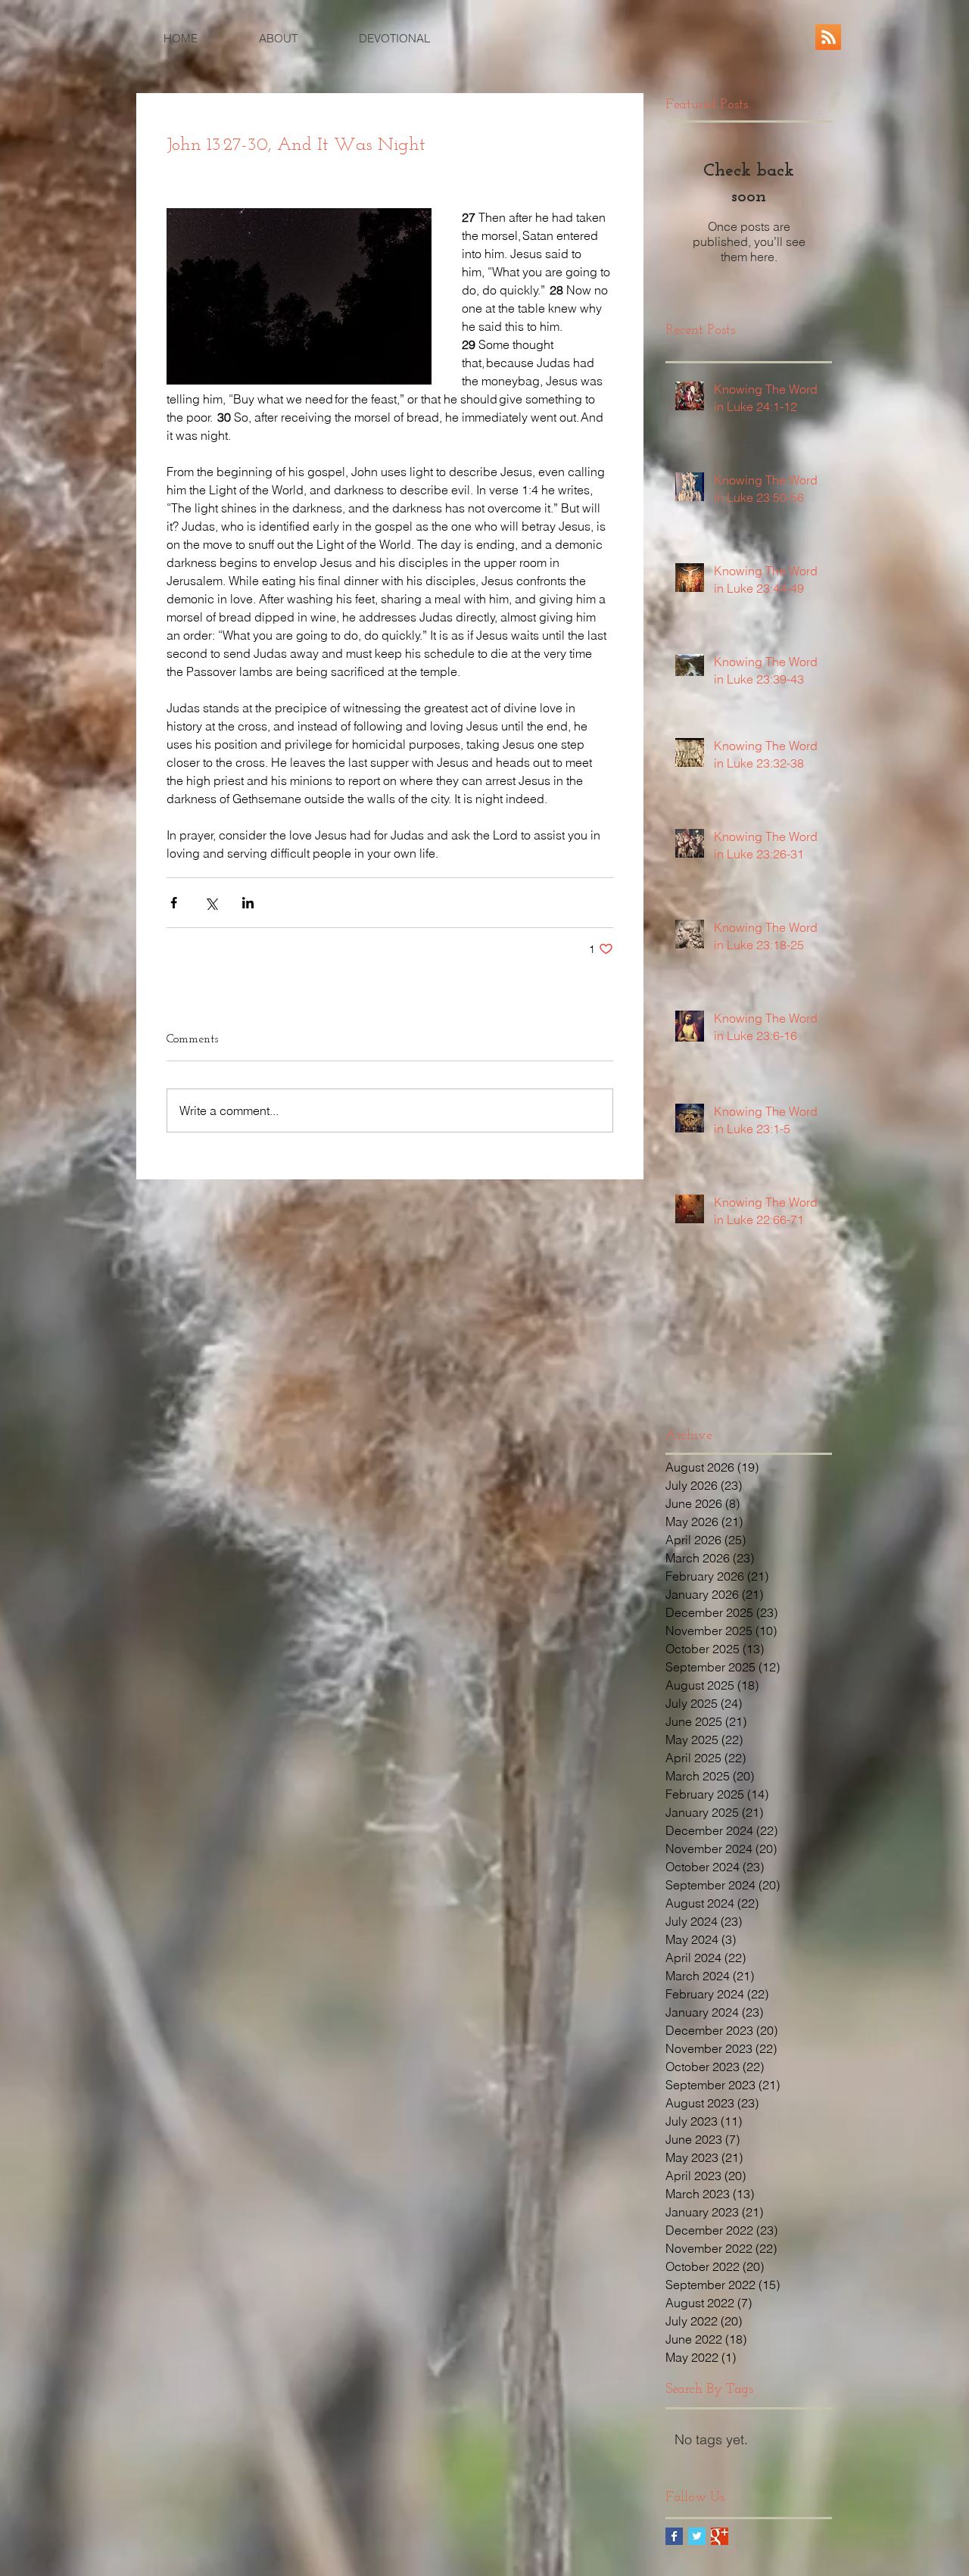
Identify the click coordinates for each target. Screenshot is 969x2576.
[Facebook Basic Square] (674, 2536)
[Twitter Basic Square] (697, 2536)
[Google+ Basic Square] (720, 2536)
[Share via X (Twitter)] (211, 903)
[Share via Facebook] (174, 903)
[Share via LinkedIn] (248, 903)
